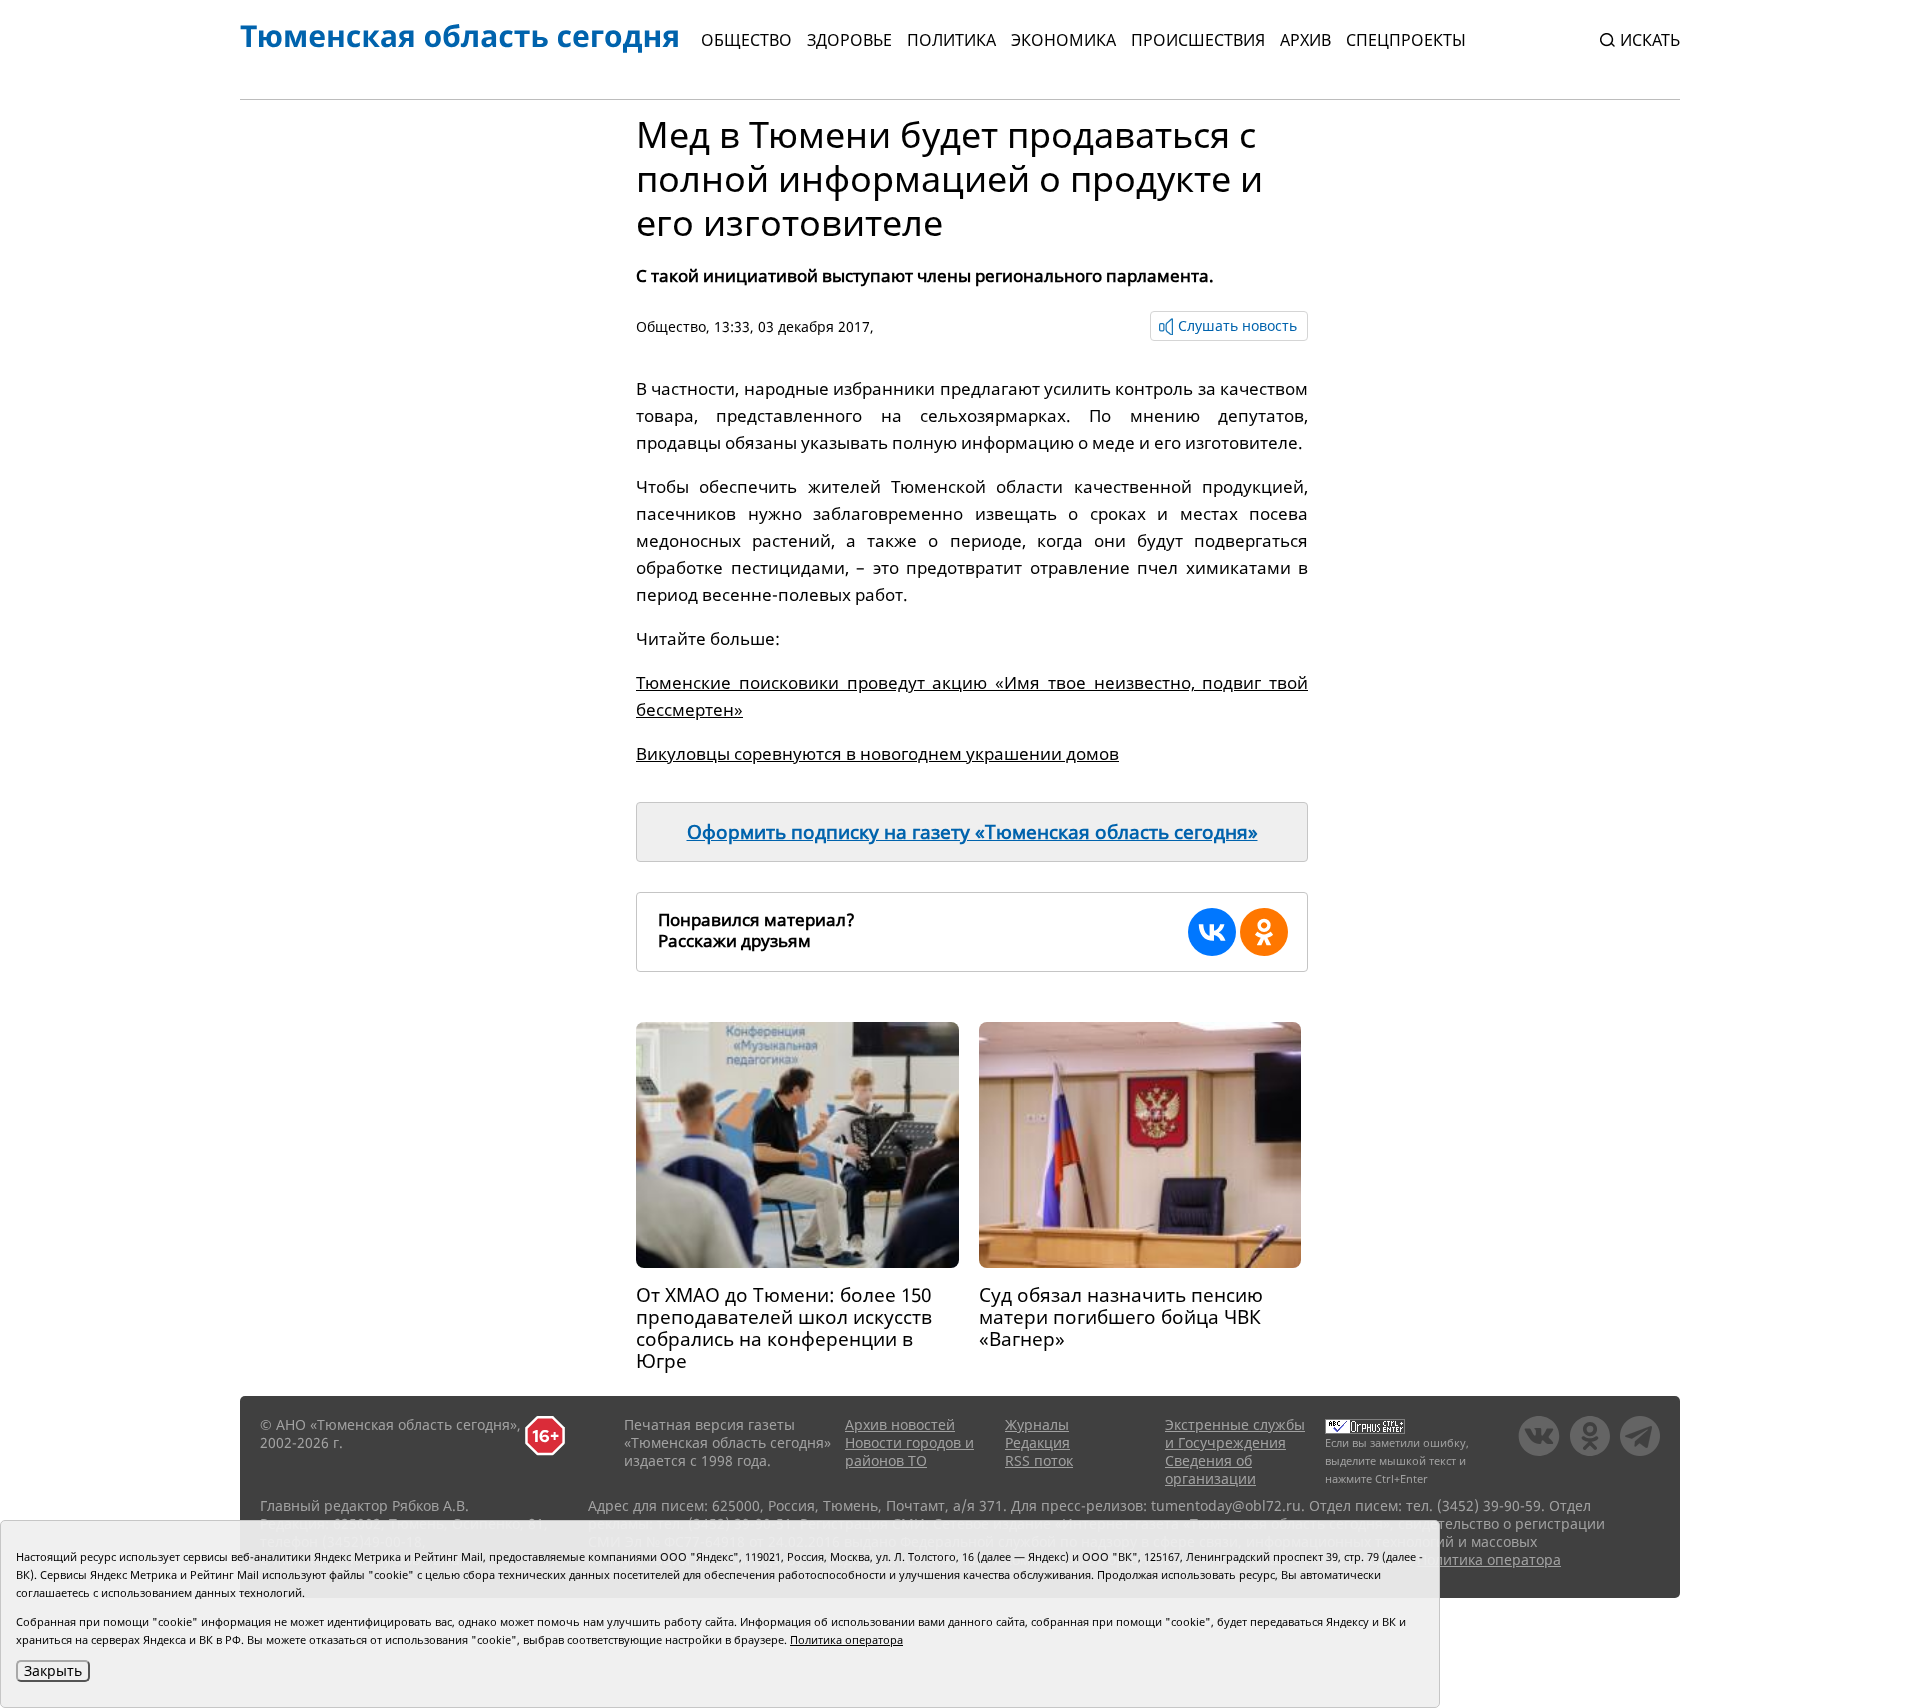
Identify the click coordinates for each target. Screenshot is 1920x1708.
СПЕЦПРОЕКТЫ (1406, 40)
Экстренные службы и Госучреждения (1235, 1433)
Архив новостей (900, 1424)
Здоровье (849, 40)
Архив (1305, 40)
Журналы (1037, 1424)
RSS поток (1039, 1460)
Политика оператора (1489, 1559)
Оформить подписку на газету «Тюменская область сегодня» (972, 832)
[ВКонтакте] (1212, 932)
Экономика (1063, 40)
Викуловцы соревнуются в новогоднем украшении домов (877, 753)
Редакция (1037, 1442)
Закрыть (53, 1670)
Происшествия (1198, 40)
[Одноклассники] (1264, 932)
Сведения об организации (1210, 1469)
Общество (746, 40)
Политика (951, 40)
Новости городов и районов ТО (909, 1451)
